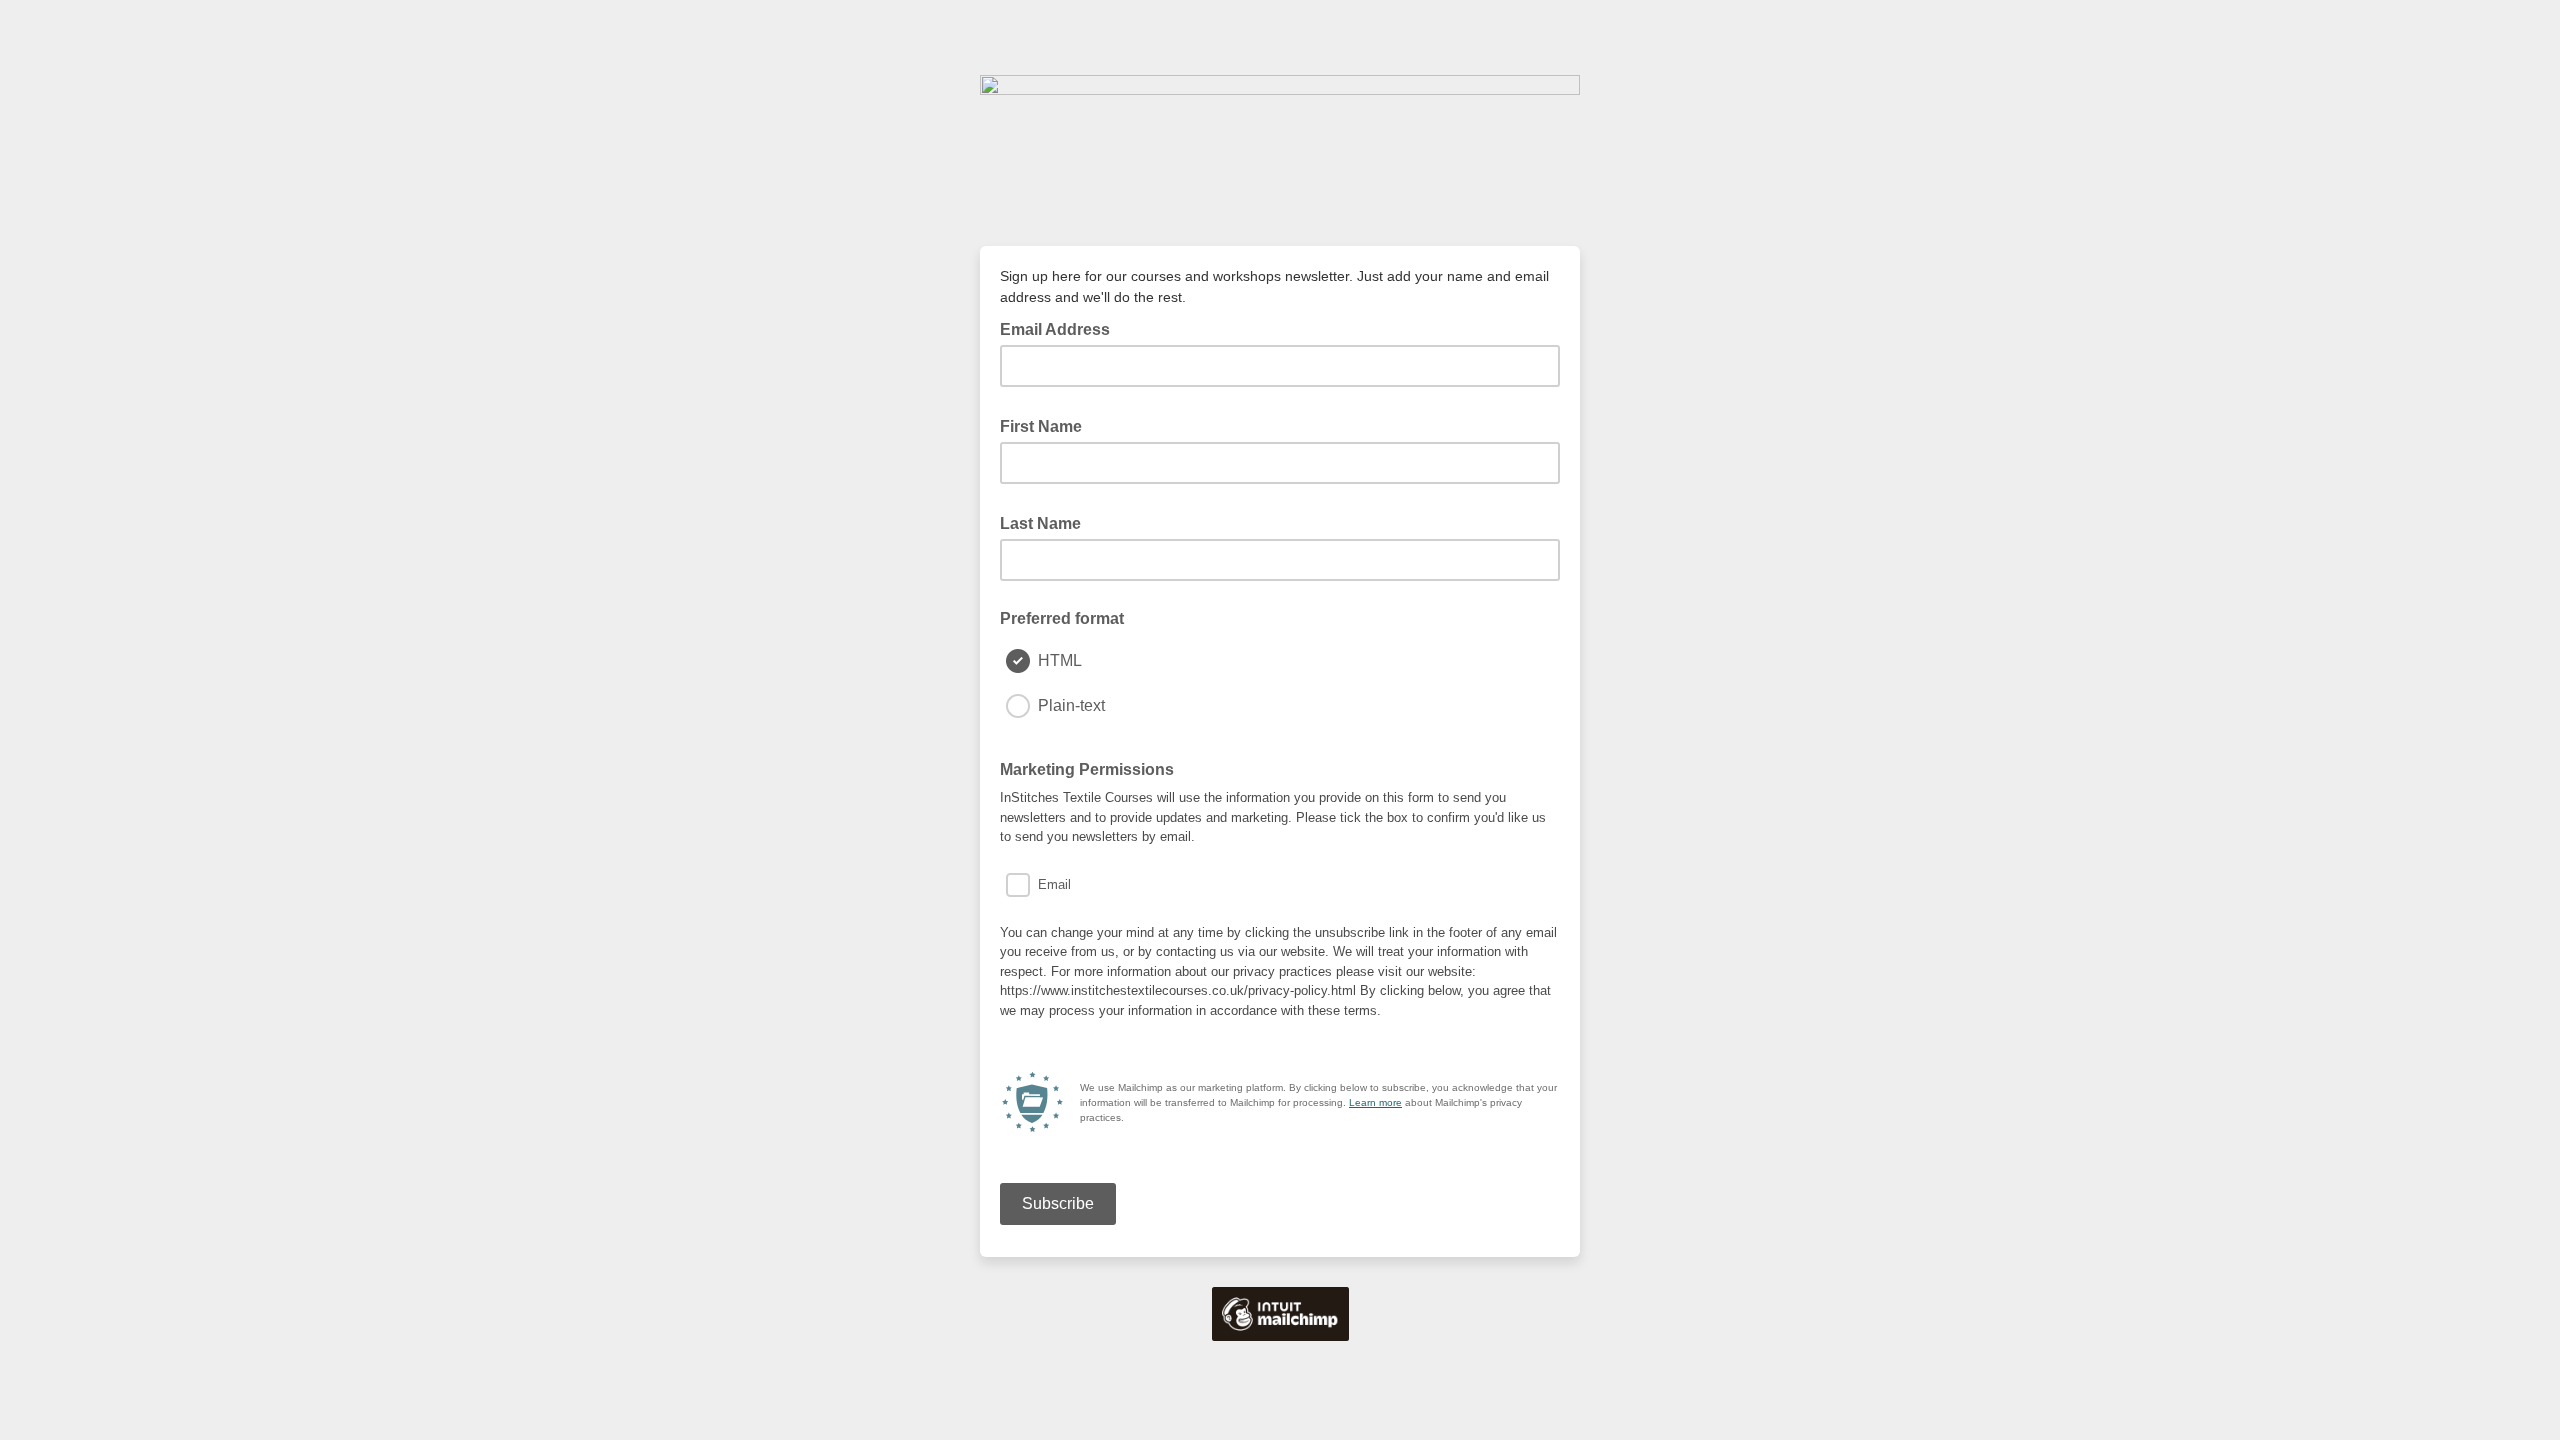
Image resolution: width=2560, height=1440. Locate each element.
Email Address (1061, 328)
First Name (1047, 425)
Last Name (1046, 522)
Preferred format (1062, 618)
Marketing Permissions (1093, 768)
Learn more (1375, 1102)
